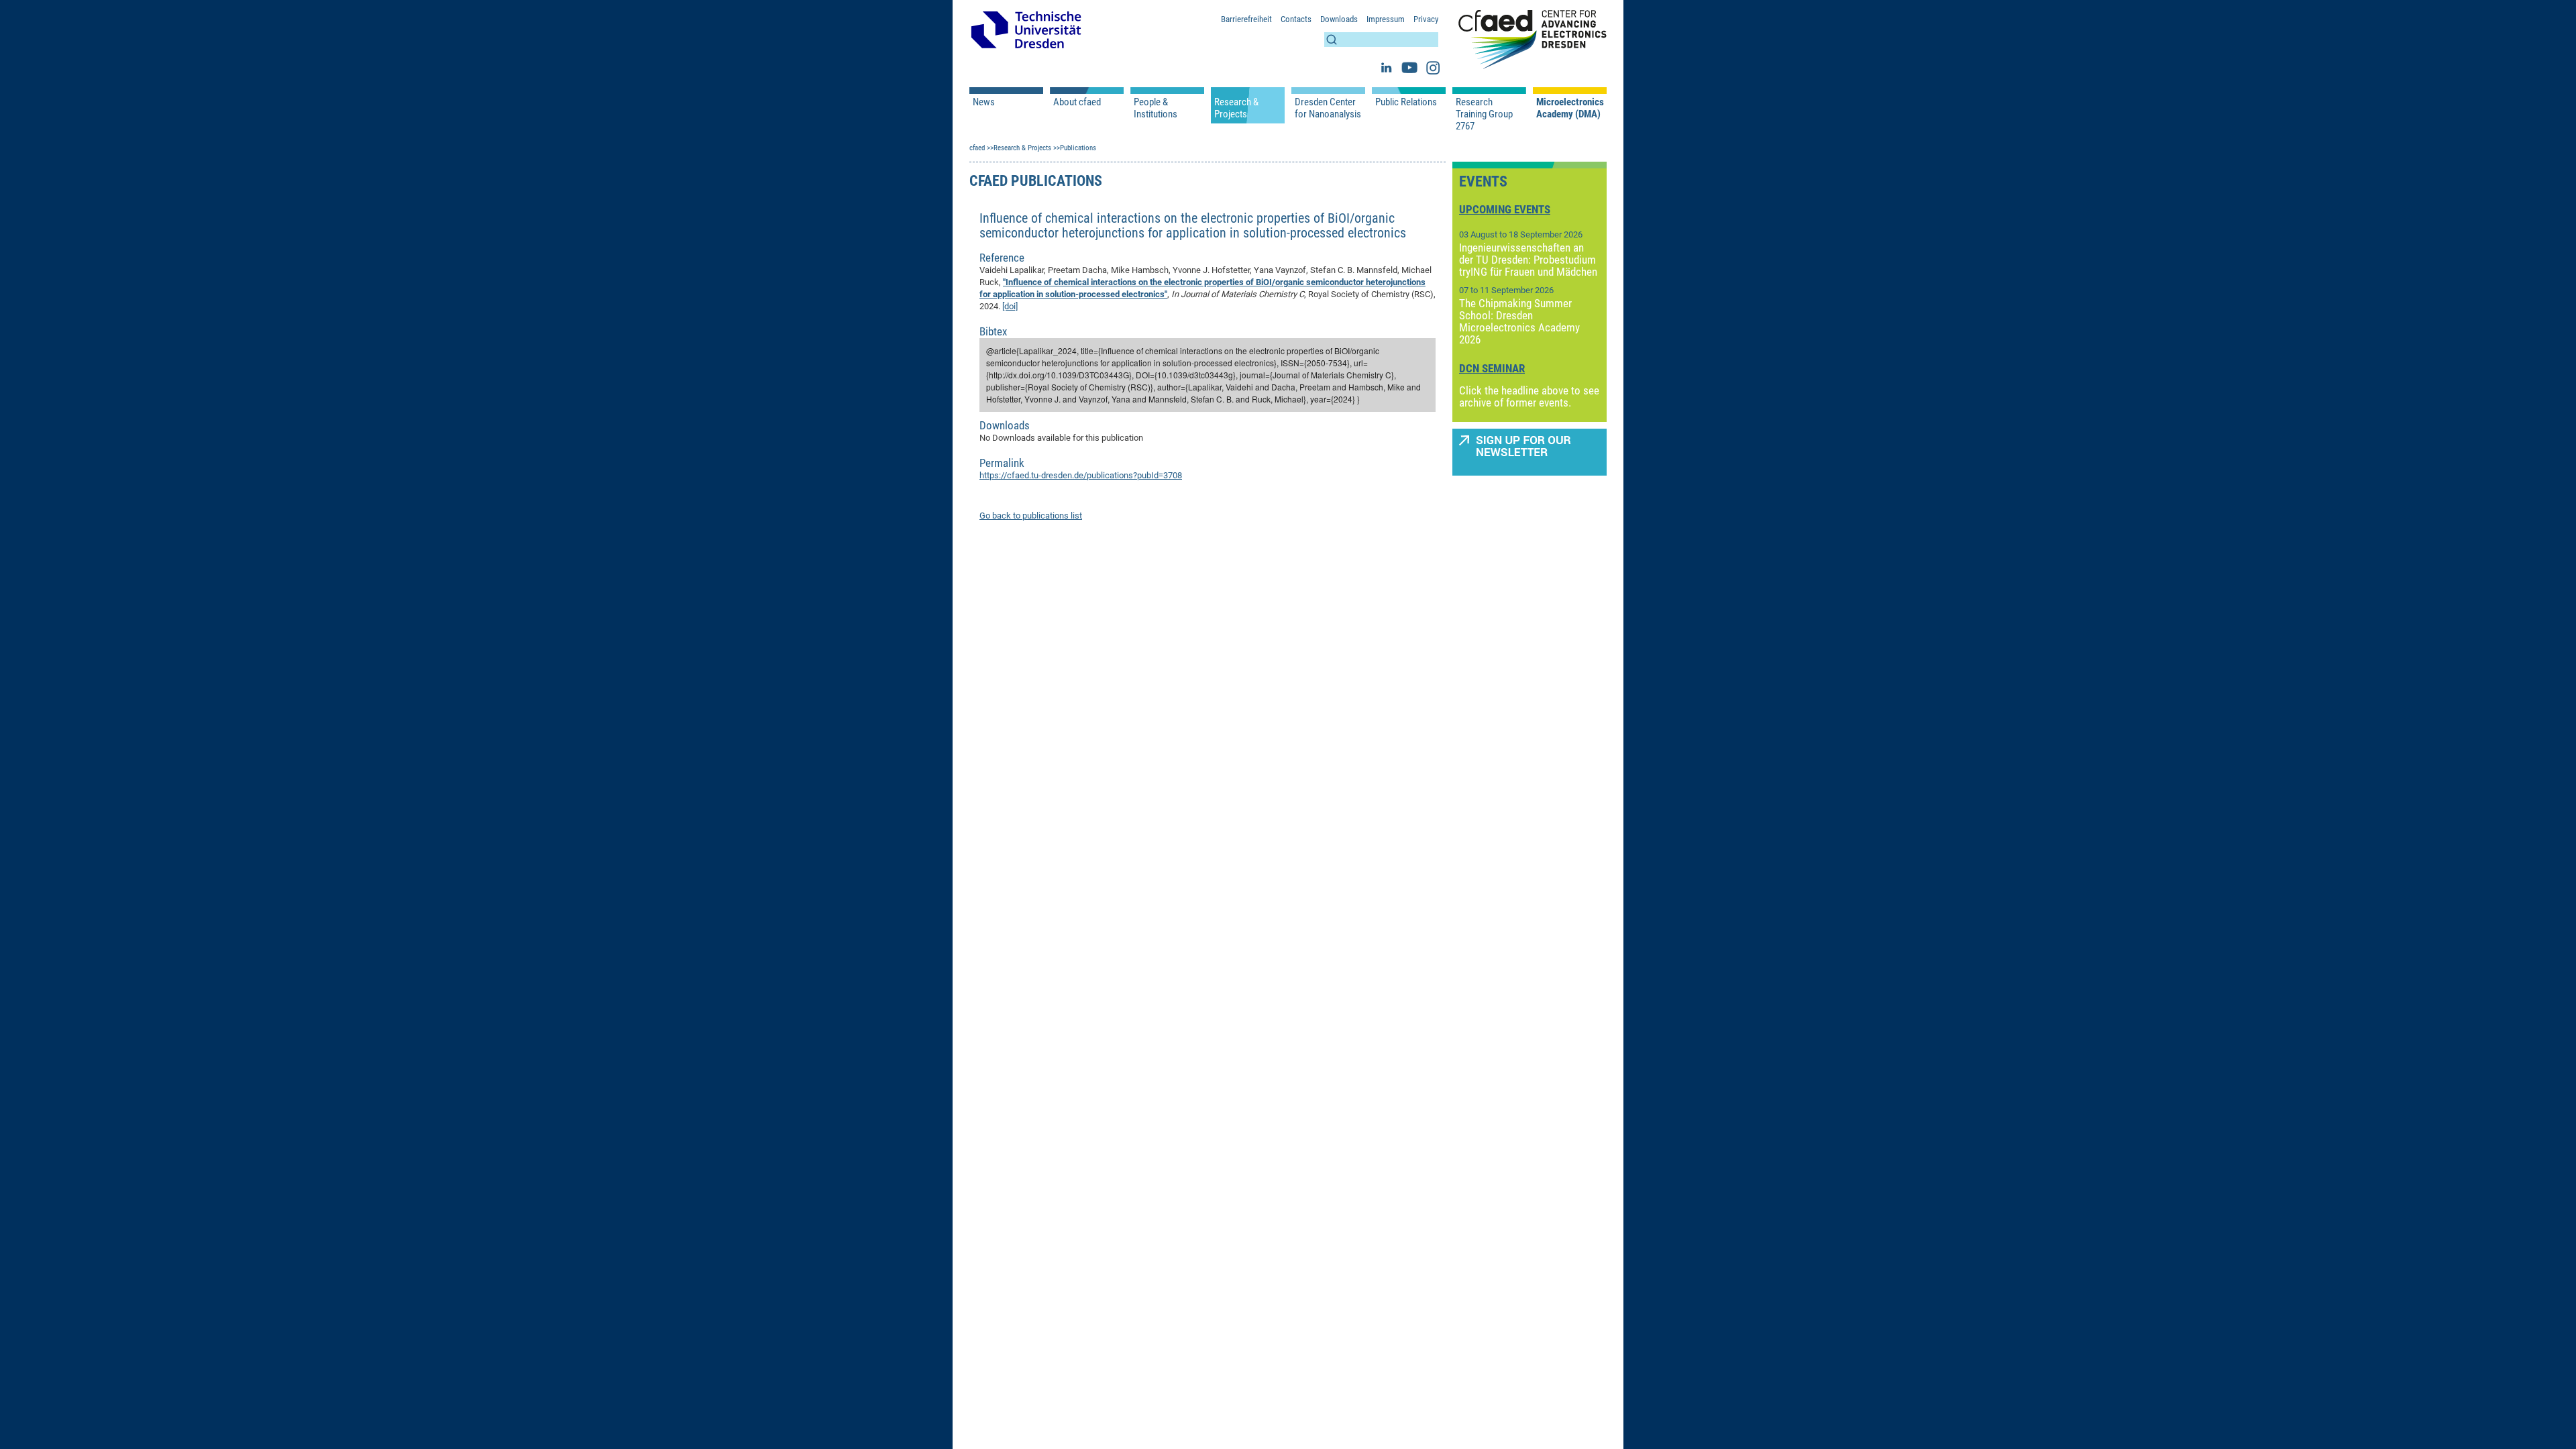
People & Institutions (1156, 108)
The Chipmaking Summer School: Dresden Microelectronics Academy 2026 (1519, 321)
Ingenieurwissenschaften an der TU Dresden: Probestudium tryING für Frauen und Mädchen (1528, 260)
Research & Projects (1236, 108)
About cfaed (1077, 102)
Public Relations (1406, 102)
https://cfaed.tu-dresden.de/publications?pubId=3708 (1081, 475)
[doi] (1010, 306)
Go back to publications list (1031, 516)
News (984, 102)
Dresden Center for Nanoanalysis (1328, 108)
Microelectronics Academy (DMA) (1570, 108)
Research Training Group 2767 (1484, 114)
